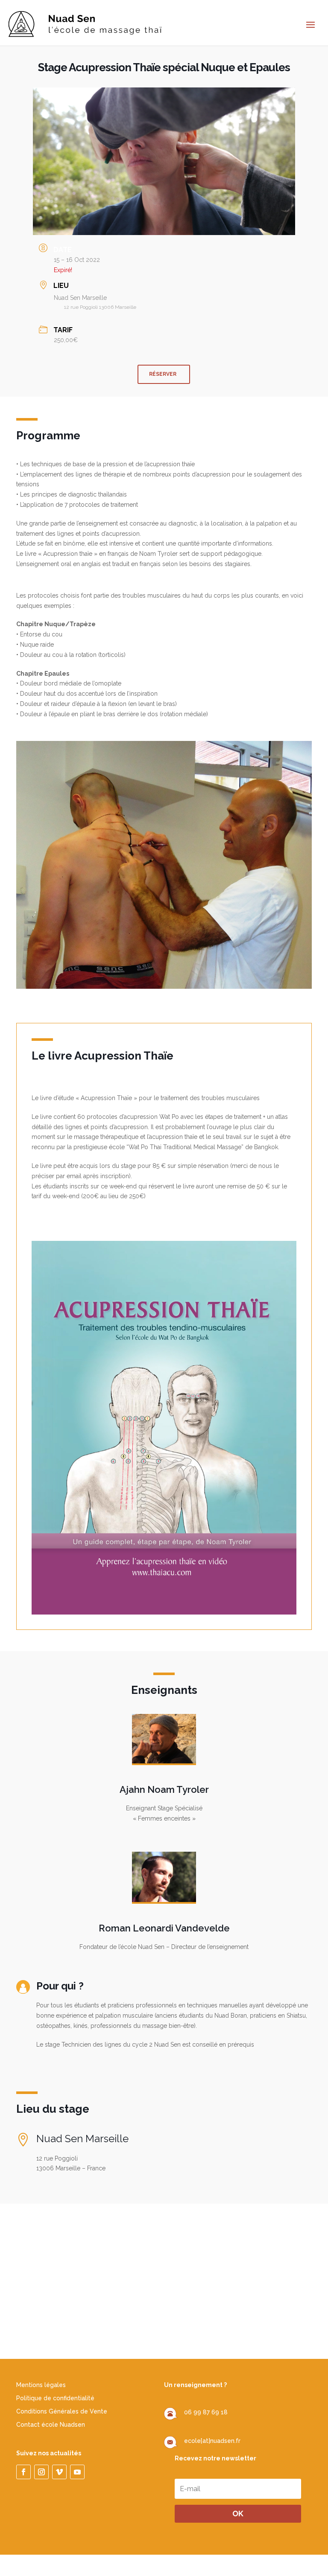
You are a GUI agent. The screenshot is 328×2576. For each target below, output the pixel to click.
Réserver (163, 374)
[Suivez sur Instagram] (41, 2472)
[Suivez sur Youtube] (77, 2472)
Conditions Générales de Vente (62, 2411)
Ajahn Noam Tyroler (164, 1789)
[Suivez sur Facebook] (23, 2472)
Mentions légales (41, 2385)
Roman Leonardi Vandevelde (164, 1928)
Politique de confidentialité (55, 2398)
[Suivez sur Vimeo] (59, 2472)
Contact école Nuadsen (51, 2425)
